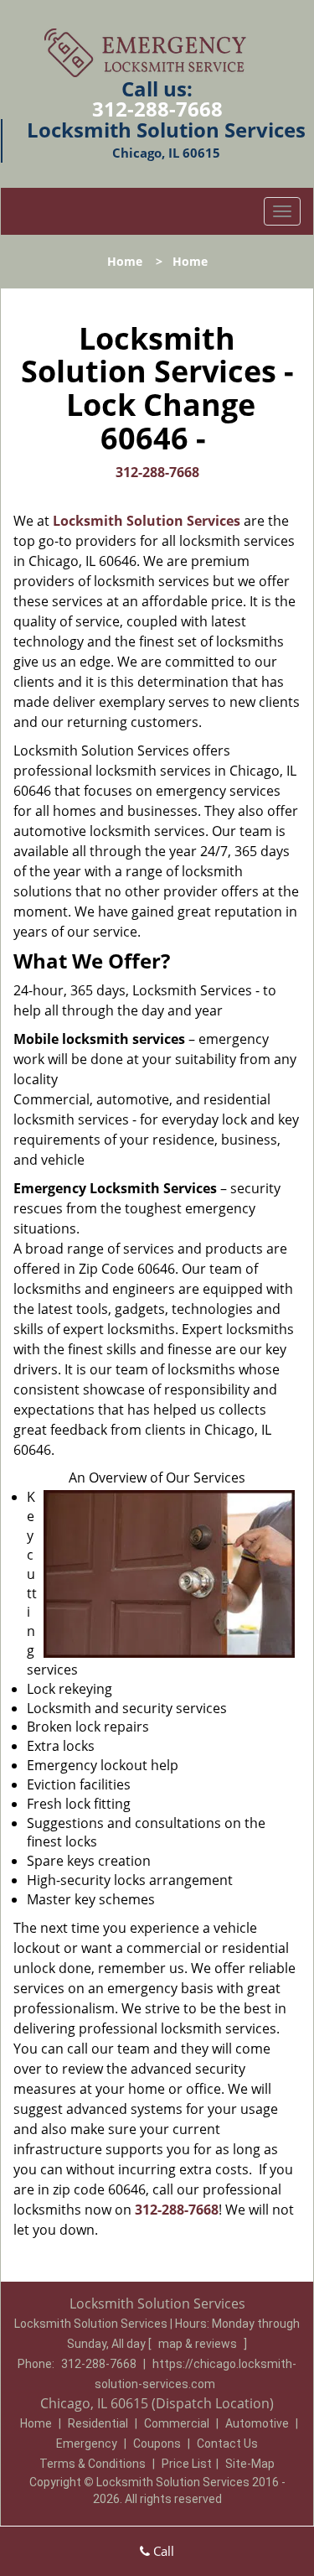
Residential (98, 2423)
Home (125, 261)
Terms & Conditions (93, 2464)
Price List (187, 2464)
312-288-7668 (157, 109)
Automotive (257, 2423)
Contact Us (227, 2444)
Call (162, 2551)
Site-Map (250, 2464)
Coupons (157, 2444)
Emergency (87, 2444)
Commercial (177, 2423)
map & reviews (199, 2344)
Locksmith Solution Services (147, 521)
